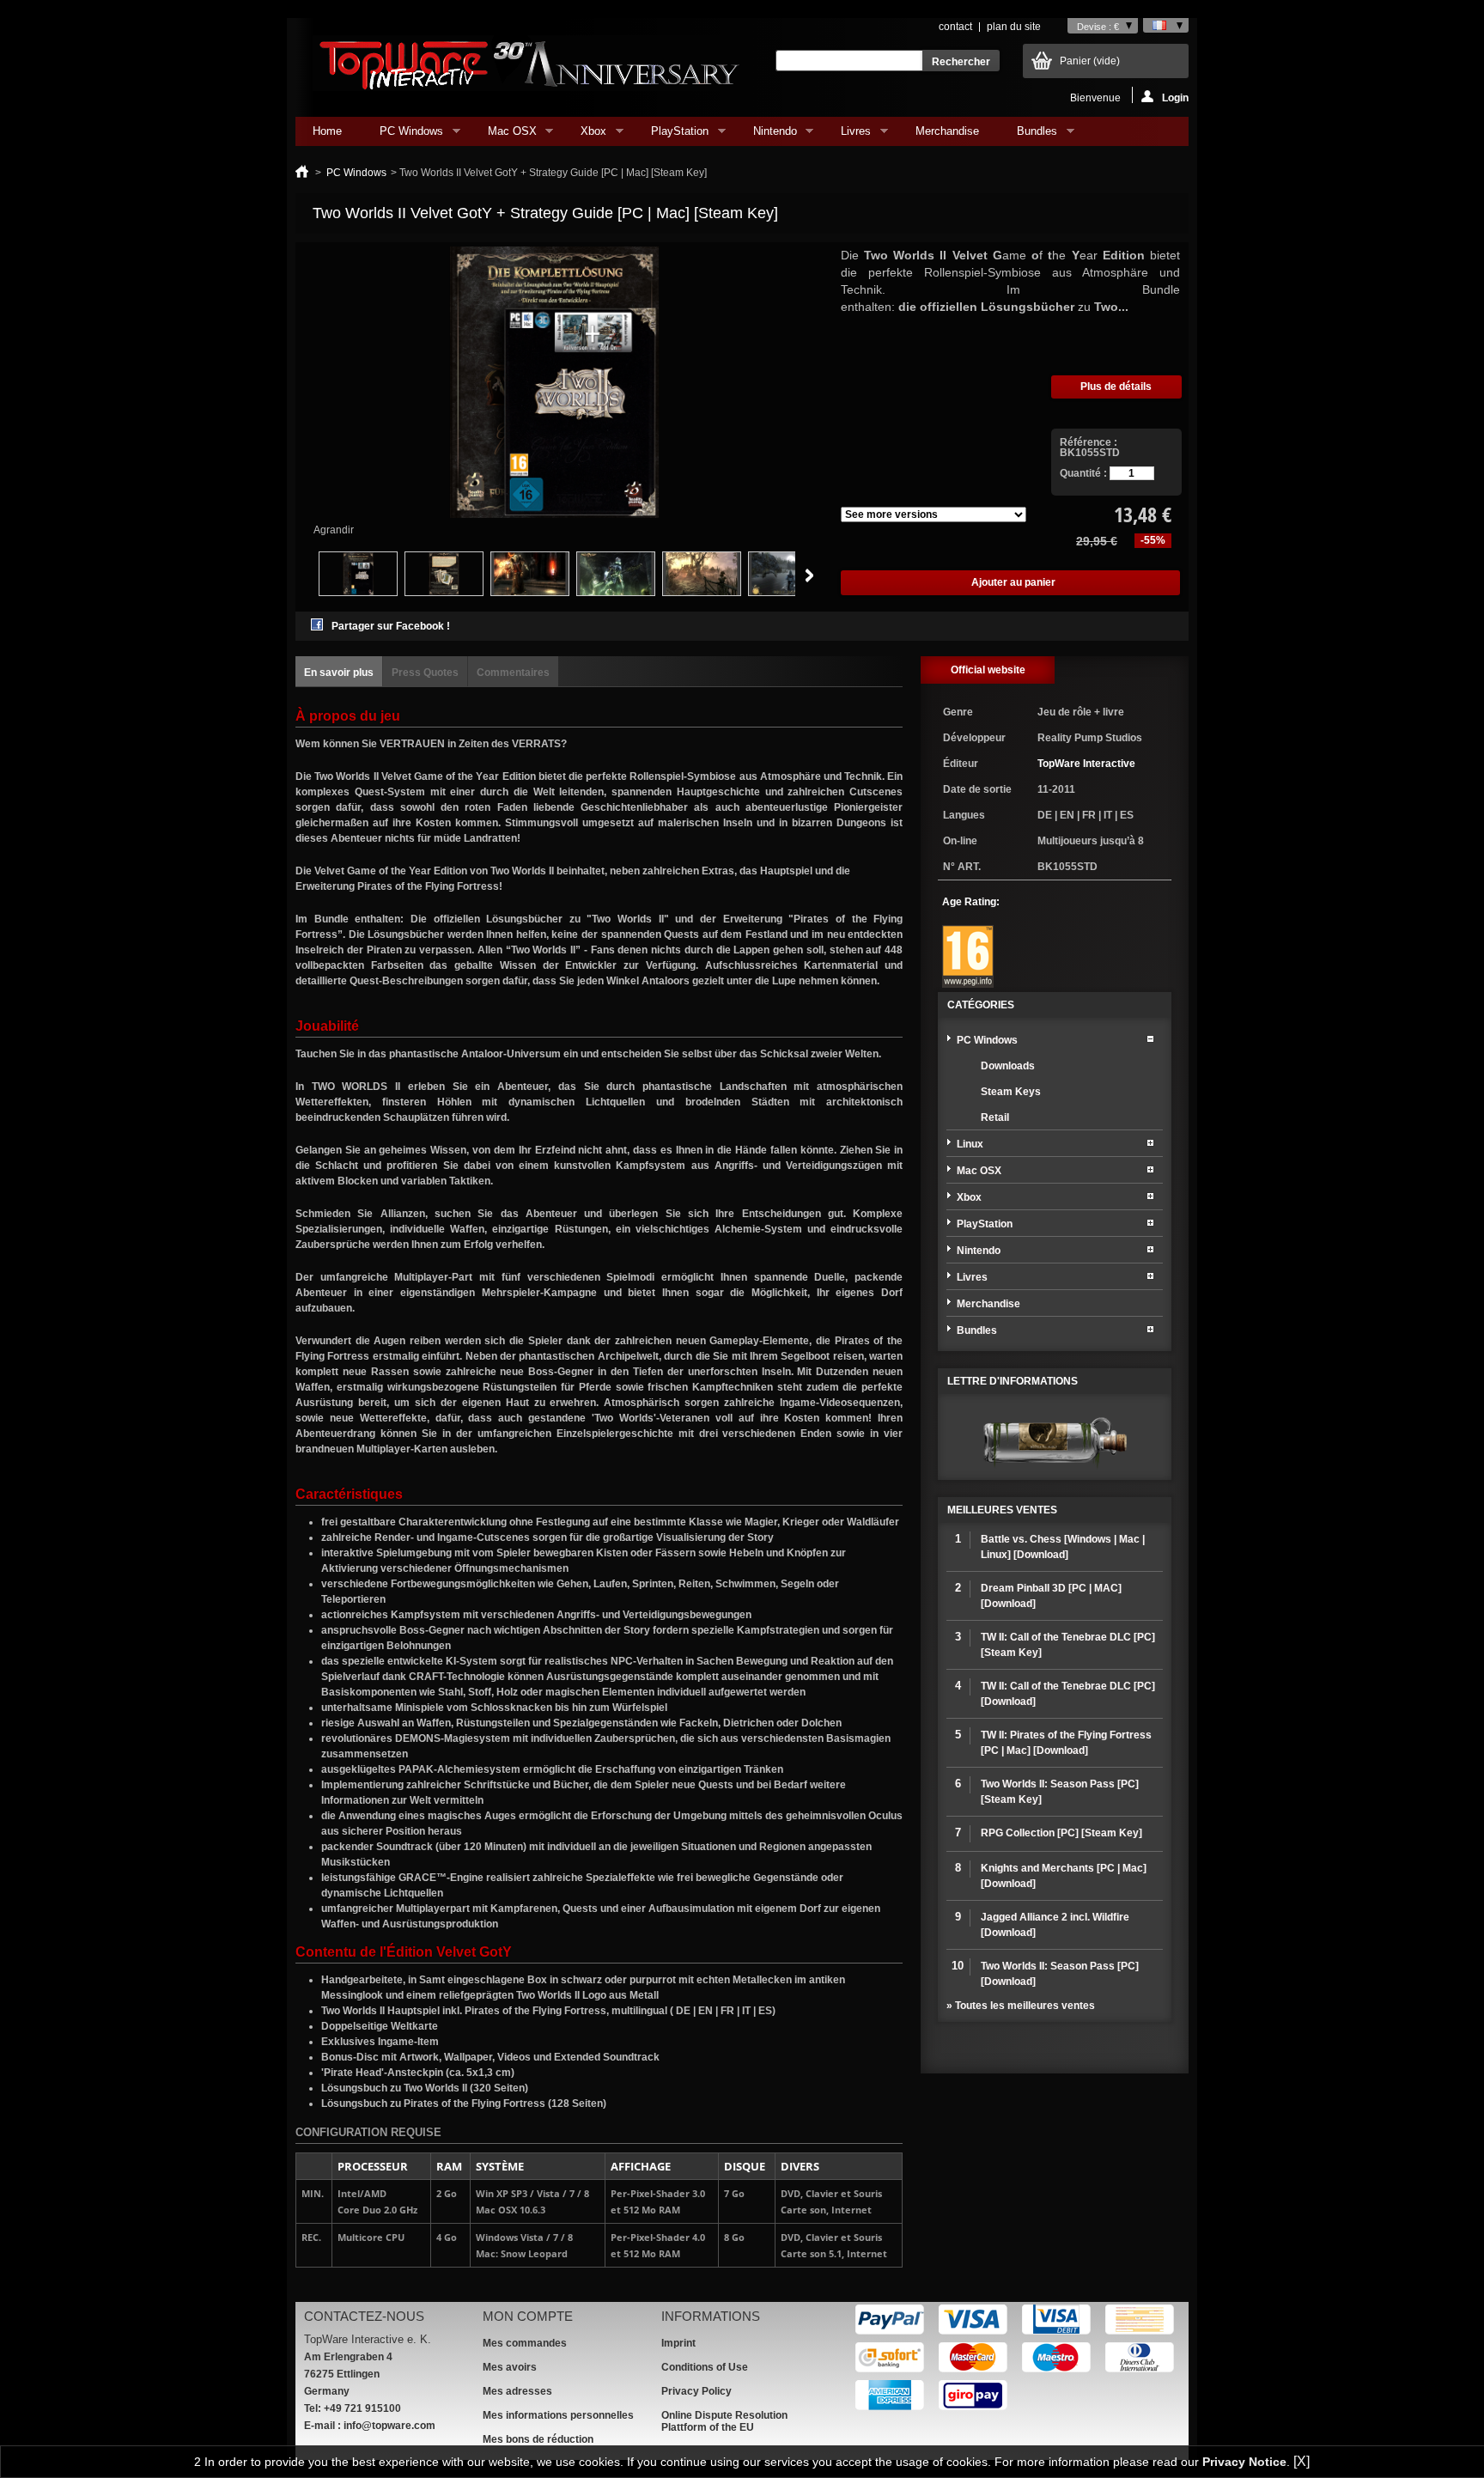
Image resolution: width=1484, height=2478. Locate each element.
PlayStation (671, 135)
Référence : (1089, 442)
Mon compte (528, 2316)
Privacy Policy (696, 2391)
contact (955, 27)
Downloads (1008, 1066)
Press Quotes (425, 673)
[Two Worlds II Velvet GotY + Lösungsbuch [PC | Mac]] (358, 593)
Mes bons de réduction (538, 2439)
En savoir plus (339, 673)
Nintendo (766, 135)
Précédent (299, 575)
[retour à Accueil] (302, 173)
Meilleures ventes (1002, 1510)
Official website (988, 670)
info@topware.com (389, 2426)
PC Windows (403, 135)
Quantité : (1083, 473)
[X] (1302, 2461)
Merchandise (947, 131)
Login (1175, 97)
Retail (995, 1117)
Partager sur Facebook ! (391, 626)
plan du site (1014, 27)
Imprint (678, 2343)
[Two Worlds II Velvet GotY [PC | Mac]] (616, 593)
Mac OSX (504, 135)
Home (327, 131)
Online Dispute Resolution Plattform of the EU (724, 2421)
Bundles (1028, 135)
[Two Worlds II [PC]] (530, 593)
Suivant (809, 575)
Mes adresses (517, 2391)
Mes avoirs (510, 2367)
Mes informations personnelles (558, 2415)
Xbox (585, 135)
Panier (1090, 61)
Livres (847, 135)
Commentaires (513, 673)
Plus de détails (1116, 387)
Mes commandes (525, 2343)
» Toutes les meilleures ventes (1021, 2006)
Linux (970, 1144)
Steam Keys (1011, 1092)
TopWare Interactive (1086, 764)
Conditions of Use (705, 2367)
